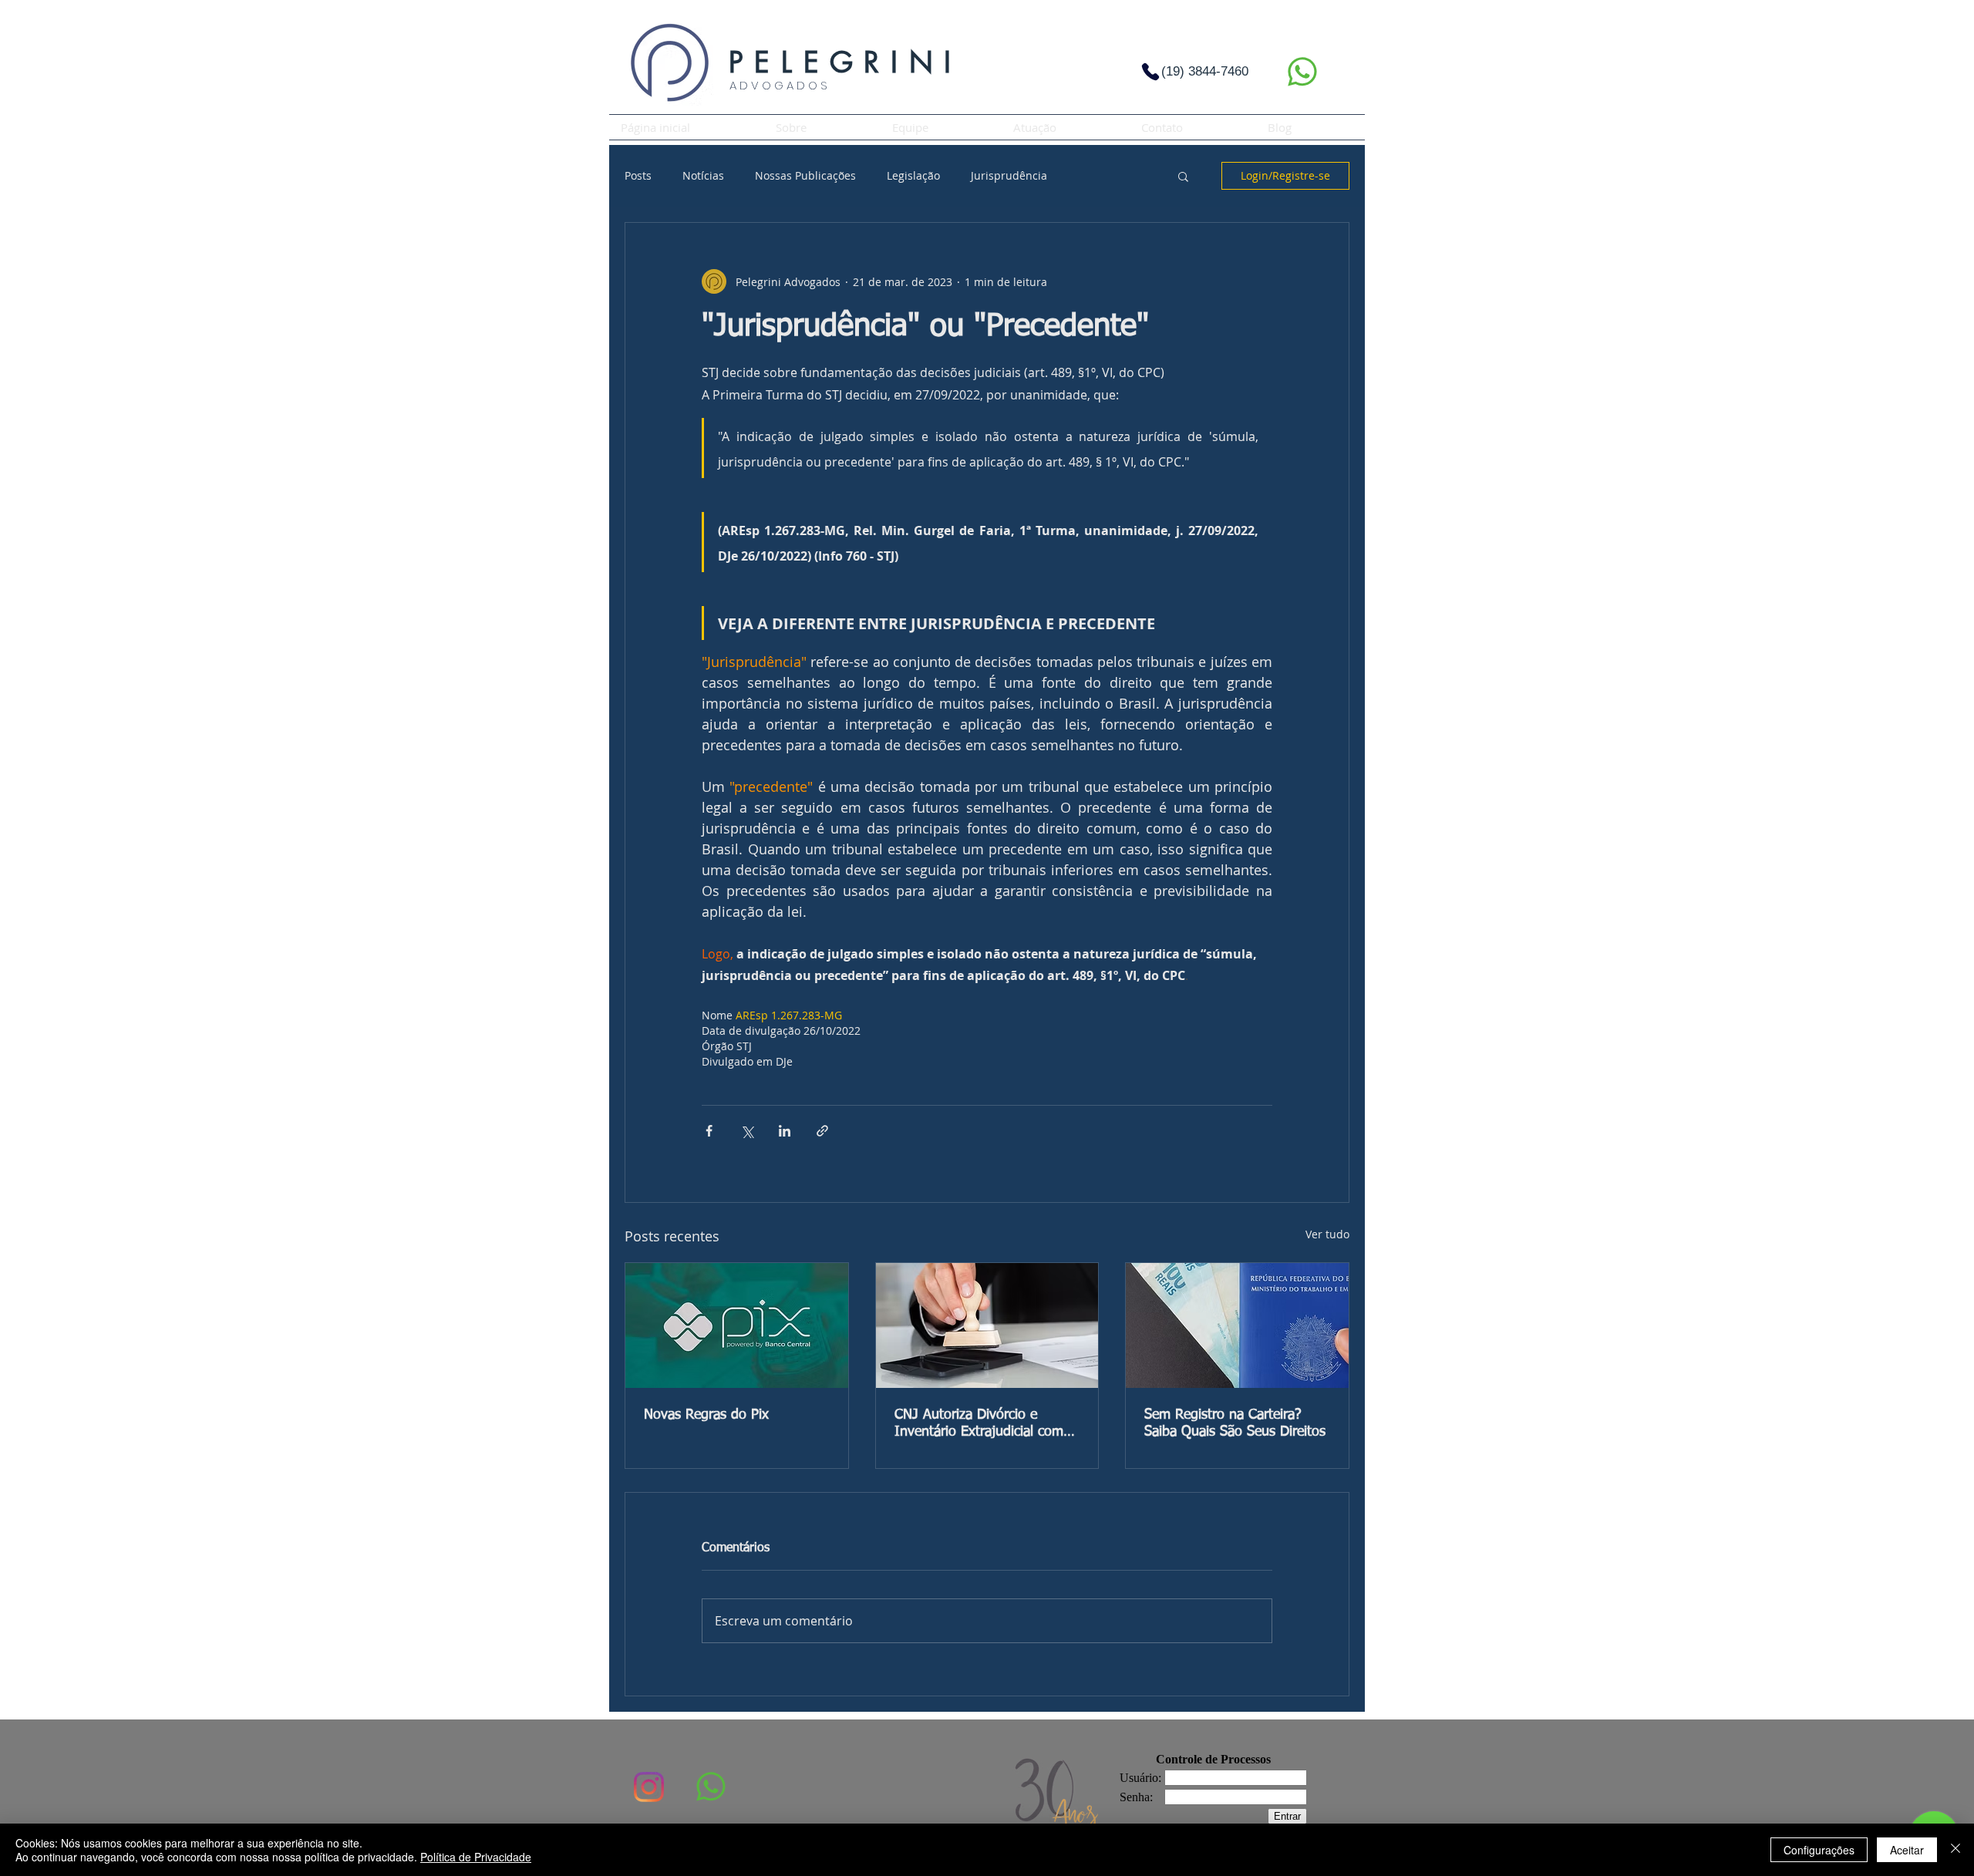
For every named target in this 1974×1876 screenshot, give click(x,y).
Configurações (1819, 1850)
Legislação (913, 175)
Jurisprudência (1009, 175)
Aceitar (1907, 1850)
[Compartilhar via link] (822, 1131)
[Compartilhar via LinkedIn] (785, 1131)
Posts (638, 175)
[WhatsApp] (1302, 72)
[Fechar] (1955, 1850)
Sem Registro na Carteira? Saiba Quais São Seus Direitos (1235, 1423)
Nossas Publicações (805, 175)
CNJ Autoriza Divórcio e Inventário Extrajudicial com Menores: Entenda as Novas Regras (979, 1424)
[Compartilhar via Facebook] (709, 1131)
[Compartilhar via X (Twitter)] (747, 1131)
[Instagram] (649, 1787)
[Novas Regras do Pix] (737, 1325)
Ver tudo (1327, 1234)
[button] (1183, 176)
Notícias (703, 175)
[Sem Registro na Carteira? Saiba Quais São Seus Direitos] (1237, 1325)
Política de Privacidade (476, 1857)
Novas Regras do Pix (706, 1415)
